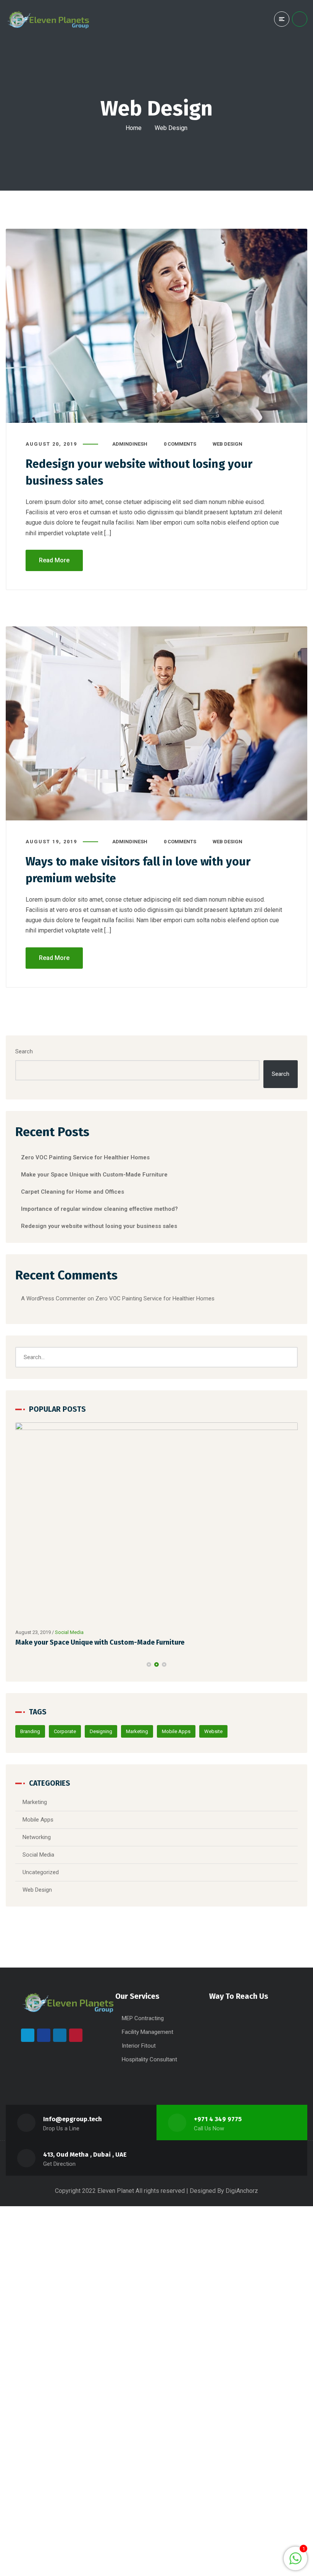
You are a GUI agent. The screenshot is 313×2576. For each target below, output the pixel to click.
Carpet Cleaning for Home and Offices (73, 1192)
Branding (30, 1731)
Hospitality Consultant (149, 2059)
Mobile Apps (176, 1731)
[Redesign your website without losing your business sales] (156, 326)
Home (134, 128)
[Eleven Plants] (49, 19)
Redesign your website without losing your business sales (99, 1226)
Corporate (65, 1731)
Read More (54, 560)
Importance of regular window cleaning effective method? (99, 1209)
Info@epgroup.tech (73, 2119)
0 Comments (180, 444)
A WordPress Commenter (53, 1298)
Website (213, 1731)
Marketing (137, 1731)
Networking (86, 1632)
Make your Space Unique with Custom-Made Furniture (94, 1175)
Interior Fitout (139, 2046)
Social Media (38, 1855)
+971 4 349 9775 (218, 2119)
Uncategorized (41, 1872)
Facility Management (148, 2032)
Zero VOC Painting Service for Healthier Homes (85, 1157)
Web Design (227, 444)
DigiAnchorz (242, 2191)
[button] (149, 1664)
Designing (101, 1731)
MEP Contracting (143, 2018)
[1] (295, 2562)
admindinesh (130, 444)
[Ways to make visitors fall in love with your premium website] (156, 723)
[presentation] (19, 1664)
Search (24, 1051)
